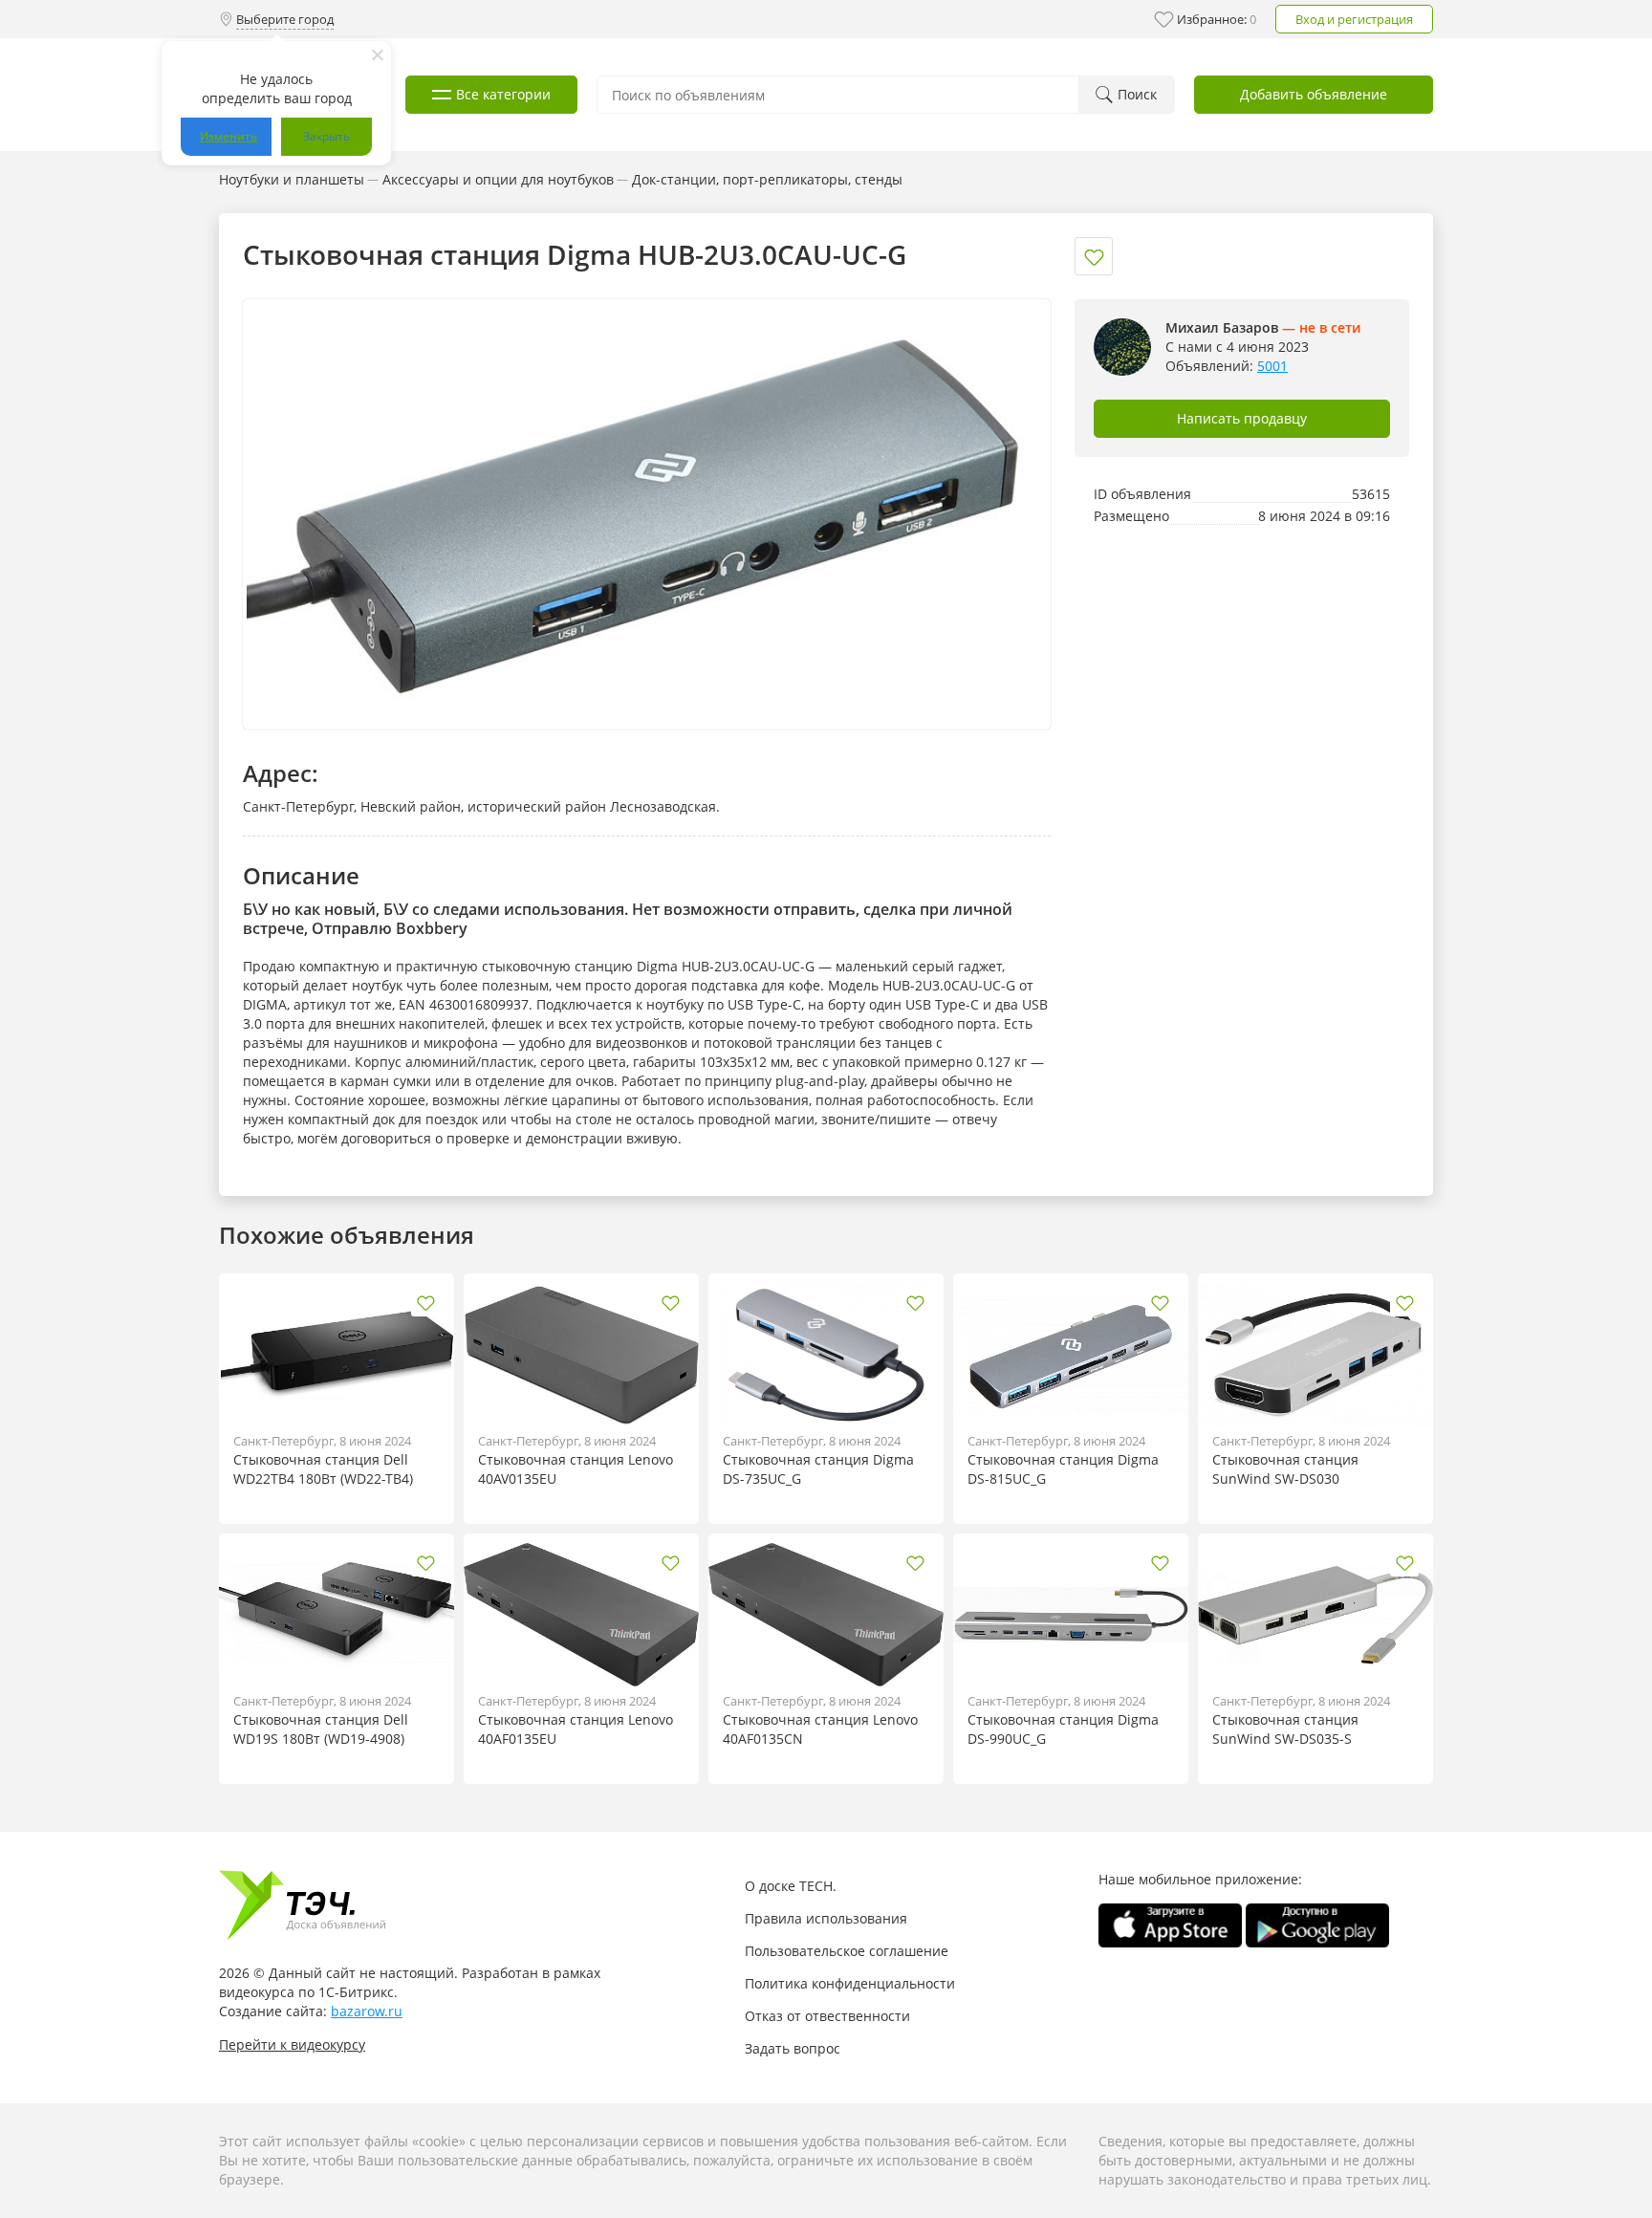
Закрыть (326, 136)
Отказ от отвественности (827, 2016)
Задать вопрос (793, 2048)
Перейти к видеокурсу (292, 2044)
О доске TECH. (791, 1886)
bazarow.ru (367, 2011)
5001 (1272, 366)
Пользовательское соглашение (847, 1951)
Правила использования (826, 1918)
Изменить (228, 136)
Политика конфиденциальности (850, 1983)
